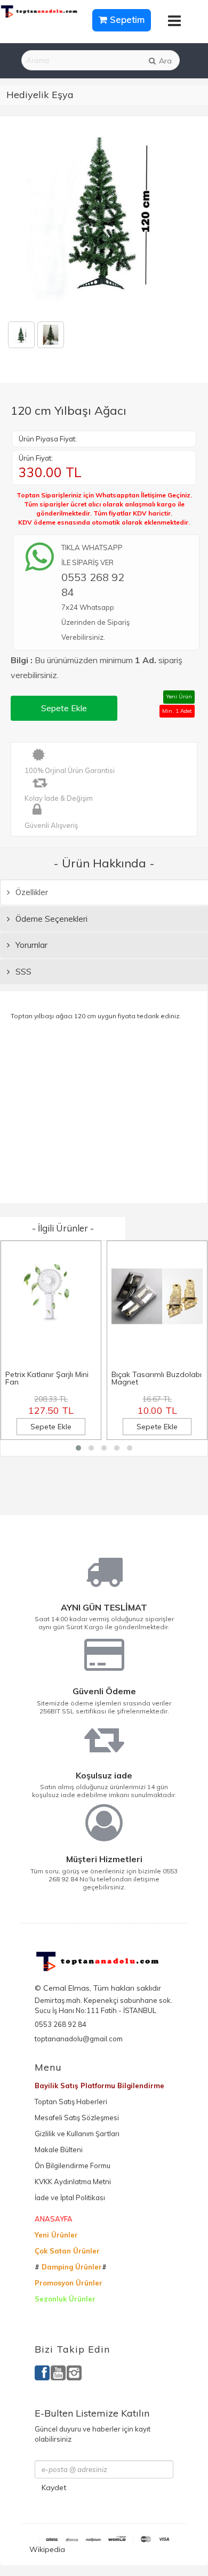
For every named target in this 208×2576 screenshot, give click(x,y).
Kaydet (54, 2488)
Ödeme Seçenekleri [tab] (50, 919)
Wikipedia (47, 2549)
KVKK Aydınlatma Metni (73, 2181)
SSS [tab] (22, 972)
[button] (78, 1448)
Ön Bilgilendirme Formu (73, 2166)
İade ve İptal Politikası (70, 2197)
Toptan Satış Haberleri (71, 2102)
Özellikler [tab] (31, 892)
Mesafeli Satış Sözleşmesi (77, 2118)
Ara (164, 61)
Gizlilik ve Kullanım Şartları (77, 2134)
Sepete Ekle (64, 708)
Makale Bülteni (59, 2150)
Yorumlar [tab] (30, 945)
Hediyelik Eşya (40, 95)
